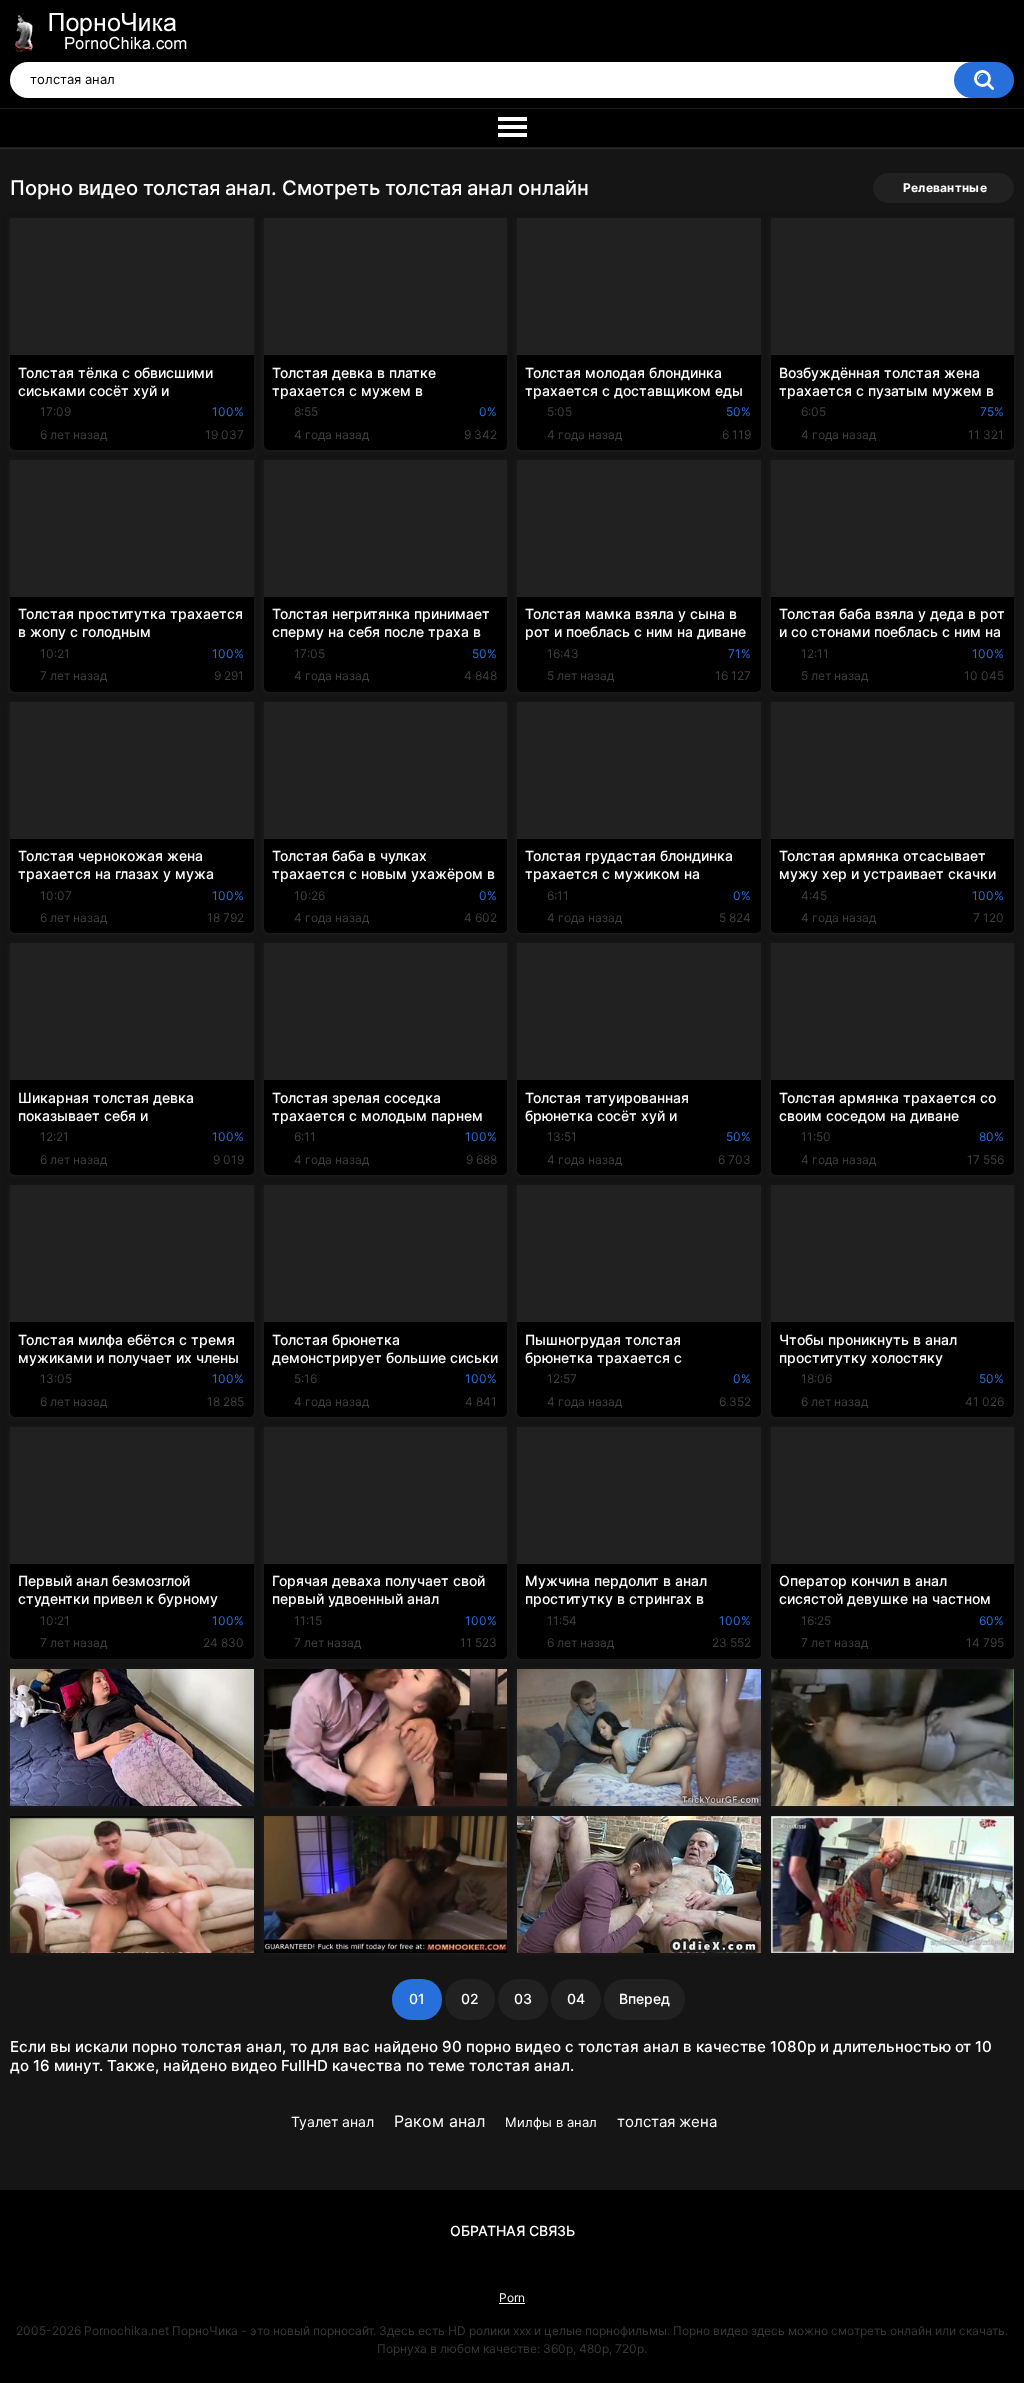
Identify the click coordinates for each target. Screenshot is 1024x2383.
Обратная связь (512, 2230)
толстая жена (667, 2121)
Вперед (644, 1998)
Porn (512, 2297)
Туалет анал (332, 2121)
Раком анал (439, 2121)
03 (523, 1998)
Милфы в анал (551, 2122)
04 (576, 1998)
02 (470, 1998)
